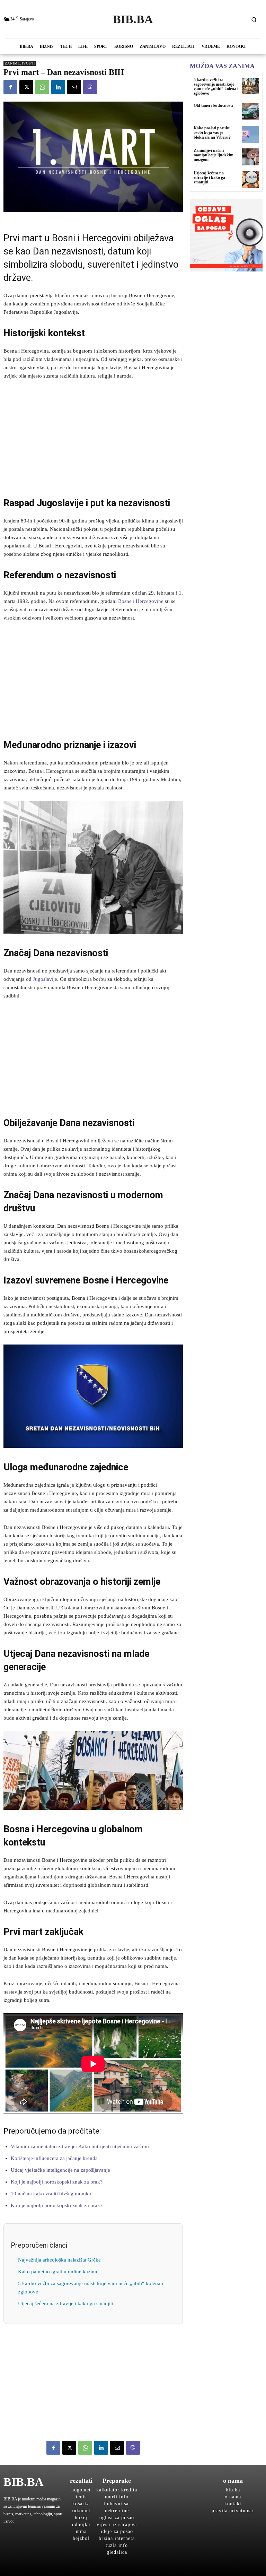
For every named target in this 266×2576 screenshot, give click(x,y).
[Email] (74, 87)
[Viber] (90, 87)
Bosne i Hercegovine (141, 601)
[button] (254, 19)
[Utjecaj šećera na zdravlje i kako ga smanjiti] (250, 179)
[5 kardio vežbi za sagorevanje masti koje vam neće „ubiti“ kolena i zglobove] (250, 86)
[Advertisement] (93, 438)
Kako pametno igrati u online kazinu (58, 2272)
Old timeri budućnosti (213, 105)
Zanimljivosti (20, 63)
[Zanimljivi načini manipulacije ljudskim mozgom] (250, 157)
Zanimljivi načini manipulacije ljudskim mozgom (214, 155)
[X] (26, 87)
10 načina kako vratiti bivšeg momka (51, 2194)
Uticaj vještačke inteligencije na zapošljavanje (60, 2170)
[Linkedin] (58, 87)
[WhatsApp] (42, 87)
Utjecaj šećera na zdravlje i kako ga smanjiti (66, 2303)
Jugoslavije (45, 979)
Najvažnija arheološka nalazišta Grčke (59, 2260)
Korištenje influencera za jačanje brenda (54, 2158)
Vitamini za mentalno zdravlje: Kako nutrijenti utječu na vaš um (80, 2146)
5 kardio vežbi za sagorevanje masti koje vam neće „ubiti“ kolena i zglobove (216, 87)
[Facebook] (10, 87)
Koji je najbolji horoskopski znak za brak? (57, 2182)
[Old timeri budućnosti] (250, 112)
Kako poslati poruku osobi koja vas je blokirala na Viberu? (212, 132)
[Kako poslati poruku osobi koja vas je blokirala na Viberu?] (250, 134)
